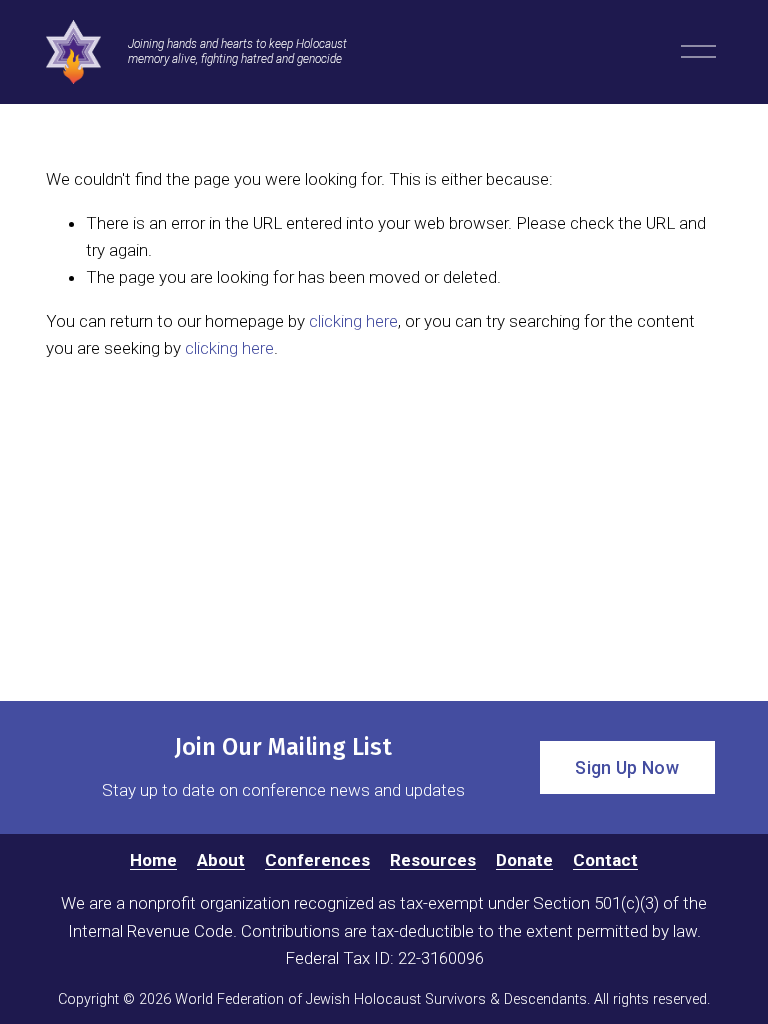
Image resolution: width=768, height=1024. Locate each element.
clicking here (353, 321)
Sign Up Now (627, 767)
